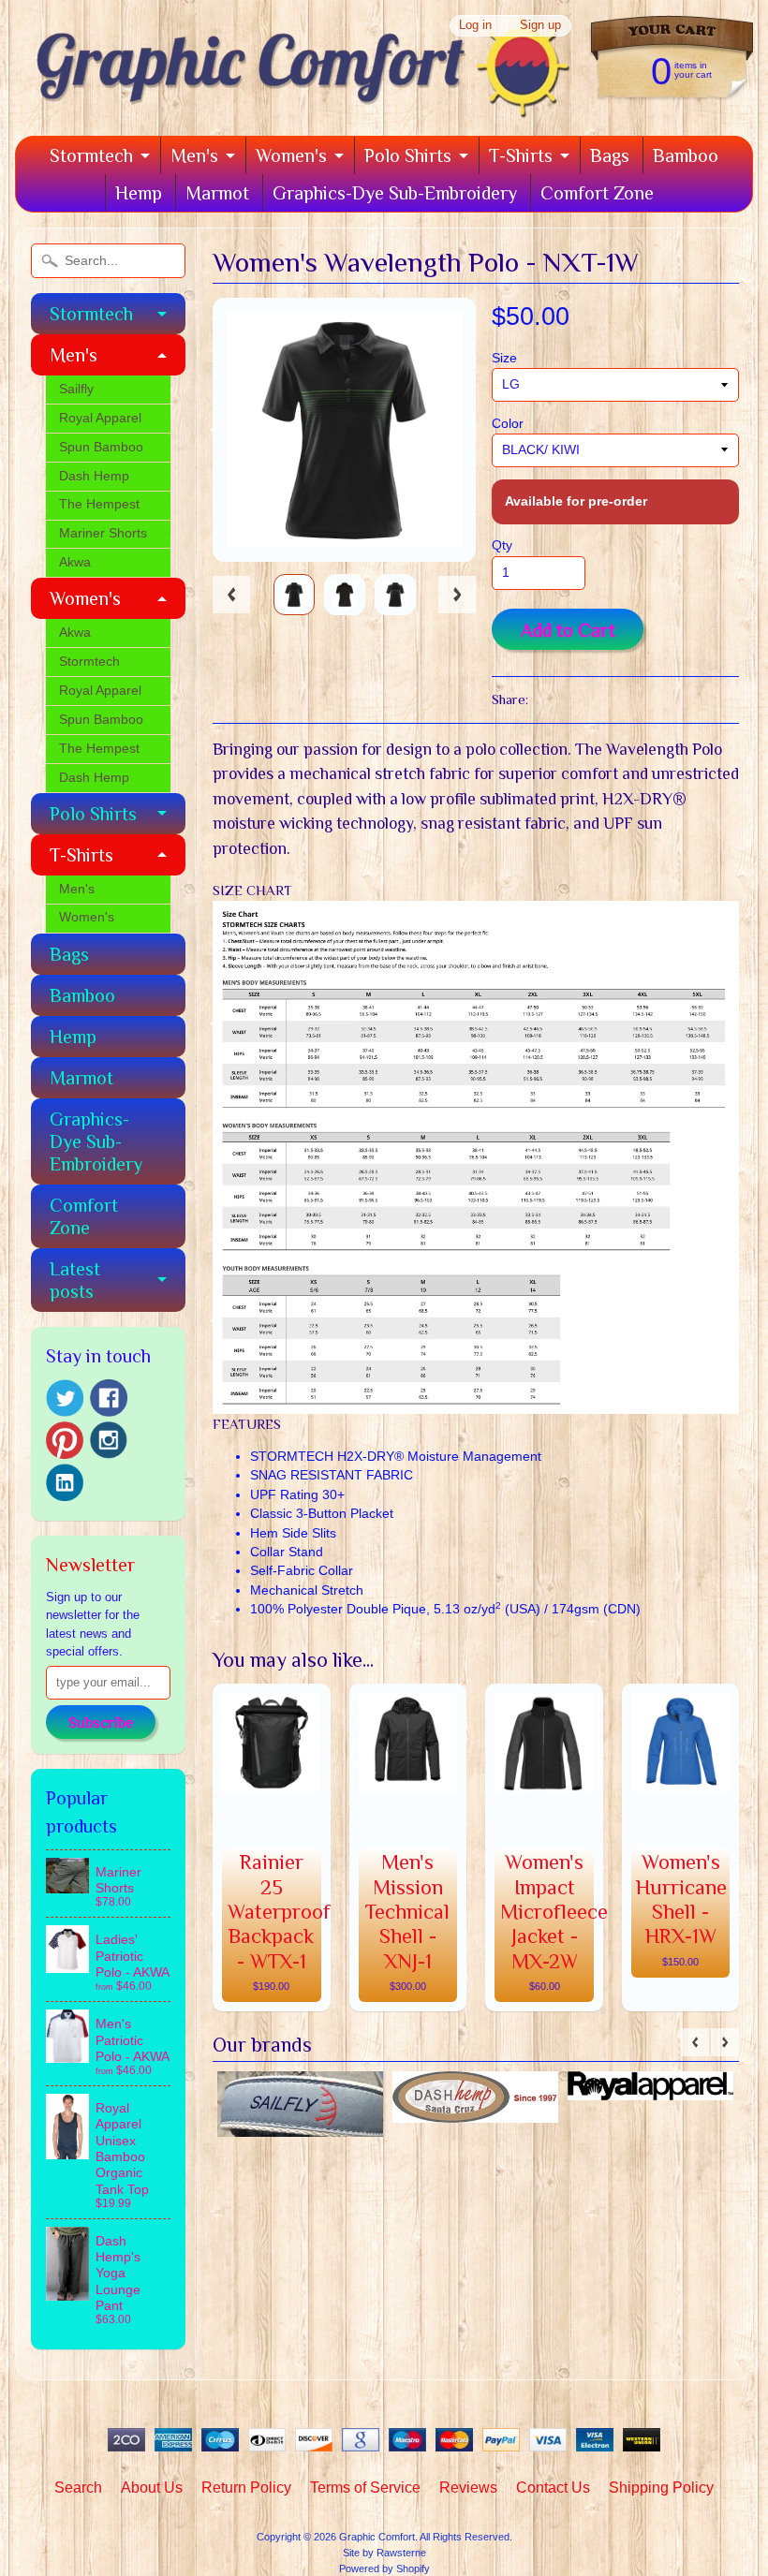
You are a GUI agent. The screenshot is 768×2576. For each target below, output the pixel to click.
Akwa (75, 562)
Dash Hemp (94, 476)
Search (78, 2488)
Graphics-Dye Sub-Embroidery (395, 193)
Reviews (468, 2488)
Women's (291, 155)
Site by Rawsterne (384, 2553)
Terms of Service (365, 2488)
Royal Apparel (100, 418)
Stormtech (91, 155)
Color (508, 424)
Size (504, 358)
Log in (475, 26)
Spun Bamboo (101, 447)
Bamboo (686, 155)
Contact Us (553, 2488)
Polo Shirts (408, 155)
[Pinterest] (65, 1440)
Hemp (139, 193)
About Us (152, 2488)
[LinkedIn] (65, 1482)
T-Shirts (521, 155)
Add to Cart (568, 630)
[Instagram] (109, 1440)
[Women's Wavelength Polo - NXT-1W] (294, 595)
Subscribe (101, 1723)
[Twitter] (65, 1398)
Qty (502, 545)
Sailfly (76, 389)
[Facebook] (109, 1398)
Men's (194, 155)
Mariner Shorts (103, 533)
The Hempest (99, 504)
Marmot (217, 193)
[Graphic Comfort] (296, 110)
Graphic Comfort (377, 2537)
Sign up (540, 26)
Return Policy (246, 2488)
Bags (610, 155)
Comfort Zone (597, 193)
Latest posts (75, 1280)
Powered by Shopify (384, 2569)
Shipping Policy (661, 2488)
